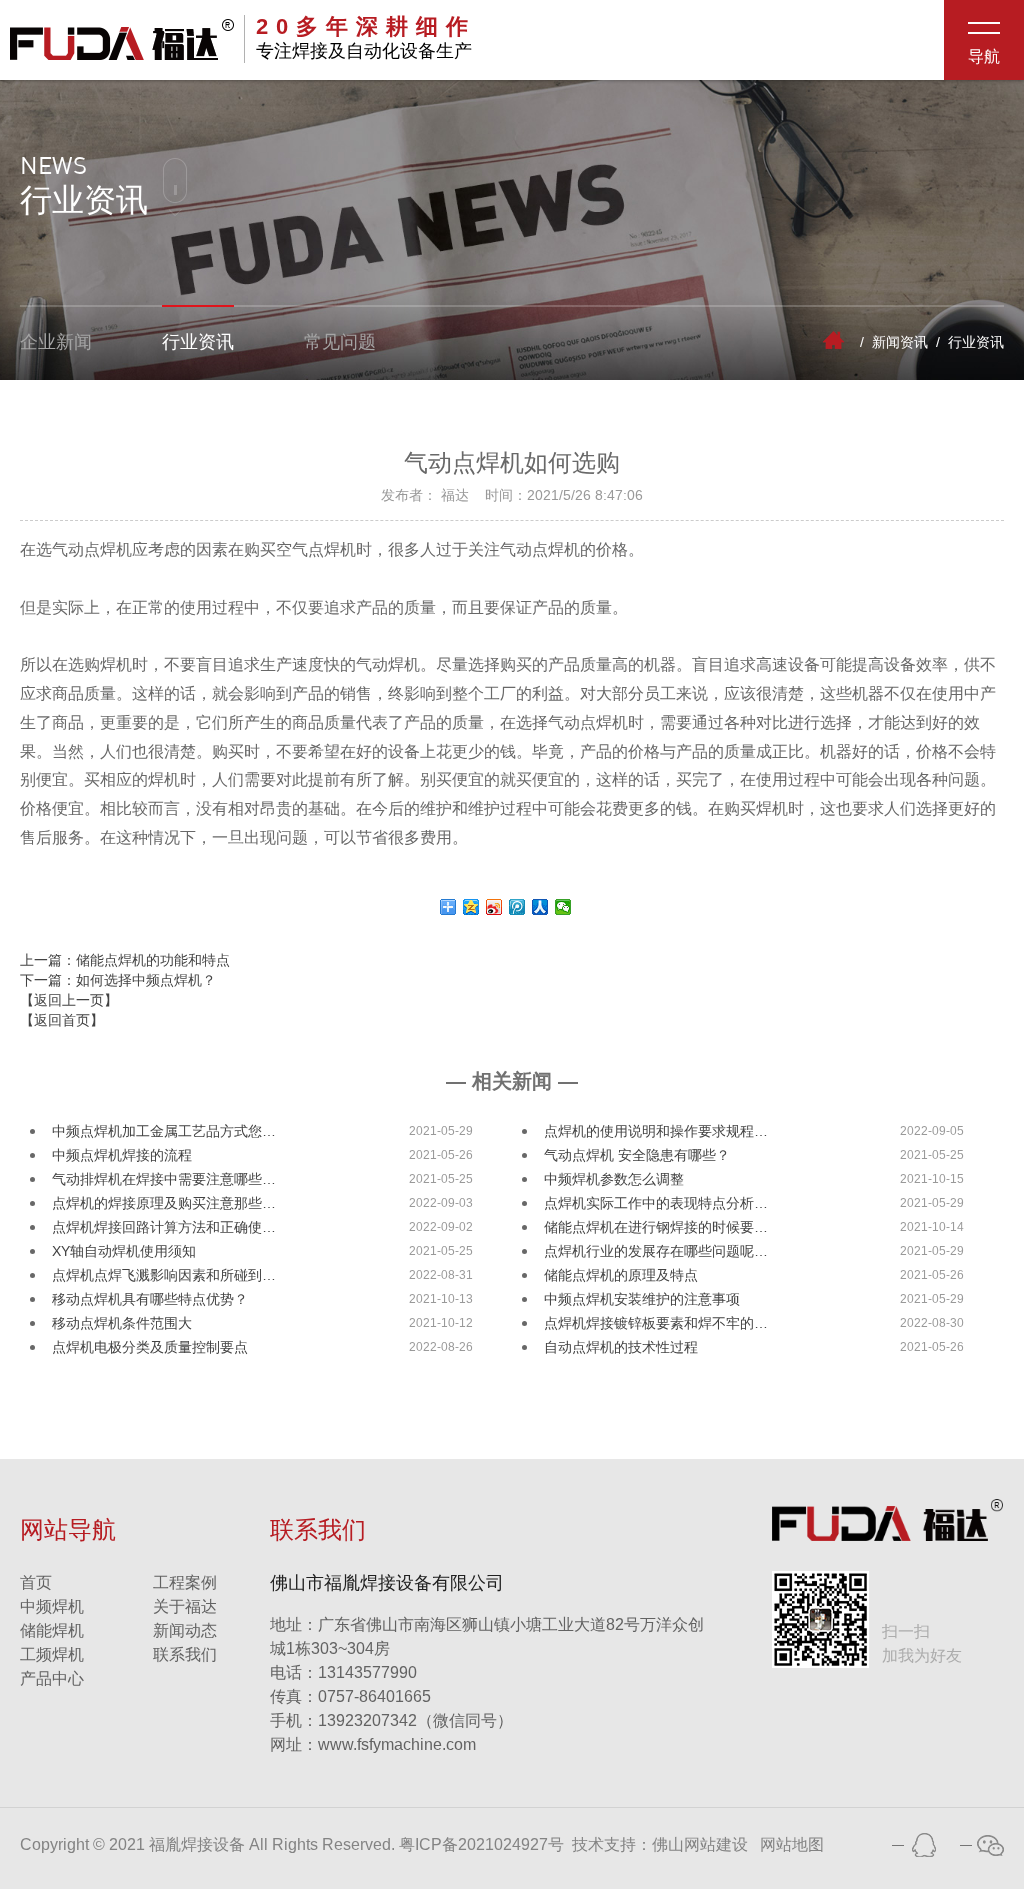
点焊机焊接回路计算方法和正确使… (164, 1227)
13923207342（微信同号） (415, 1720)
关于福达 (185, 1606)
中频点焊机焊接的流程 (122, 1155)
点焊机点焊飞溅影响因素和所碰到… (164, 1275)
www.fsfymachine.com (373, 1744)
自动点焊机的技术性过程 (621, 1347)
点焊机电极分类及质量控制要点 (150, 1347)
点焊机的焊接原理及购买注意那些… (164, 1203)
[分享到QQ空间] (471, 907)
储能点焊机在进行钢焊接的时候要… (656, 1227)
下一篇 (118, 980)
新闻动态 (185, 1630)
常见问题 (340, 342)
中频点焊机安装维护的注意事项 (642, 1299)
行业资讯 (198, 342)
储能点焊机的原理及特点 (621, 1275)
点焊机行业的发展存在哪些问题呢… (656, 1251)
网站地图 (792, 1844)
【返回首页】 (62, 1020)
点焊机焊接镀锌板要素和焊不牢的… (656, 1323)
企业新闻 (56, 342)
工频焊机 (52, 1654)
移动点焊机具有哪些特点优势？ (150, 1299)
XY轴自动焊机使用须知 (124, 1251)
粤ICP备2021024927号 (481, 1844)
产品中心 (52, 1678)
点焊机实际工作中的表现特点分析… (656, 1203)
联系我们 (185, 1654)
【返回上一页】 (69, 1000)
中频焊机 (52, 1606)
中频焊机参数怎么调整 (614, 1179)
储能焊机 (52, 1630)
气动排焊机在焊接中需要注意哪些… (164, 1179)
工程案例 (185, 1582)
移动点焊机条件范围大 (122, 1323)
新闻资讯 (900, 342)
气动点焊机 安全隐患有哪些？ (637, 1155)
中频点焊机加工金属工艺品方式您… (164, 1131)
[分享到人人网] (540, 907)
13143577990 (343, 1672)
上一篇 (125, 960)
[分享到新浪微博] (494, 907)
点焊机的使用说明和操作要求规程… (656, 1131)
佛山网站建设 (700, 1844)
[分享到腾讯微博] (517, 907)
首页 (36, 1582)
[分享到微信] (563, 907)
